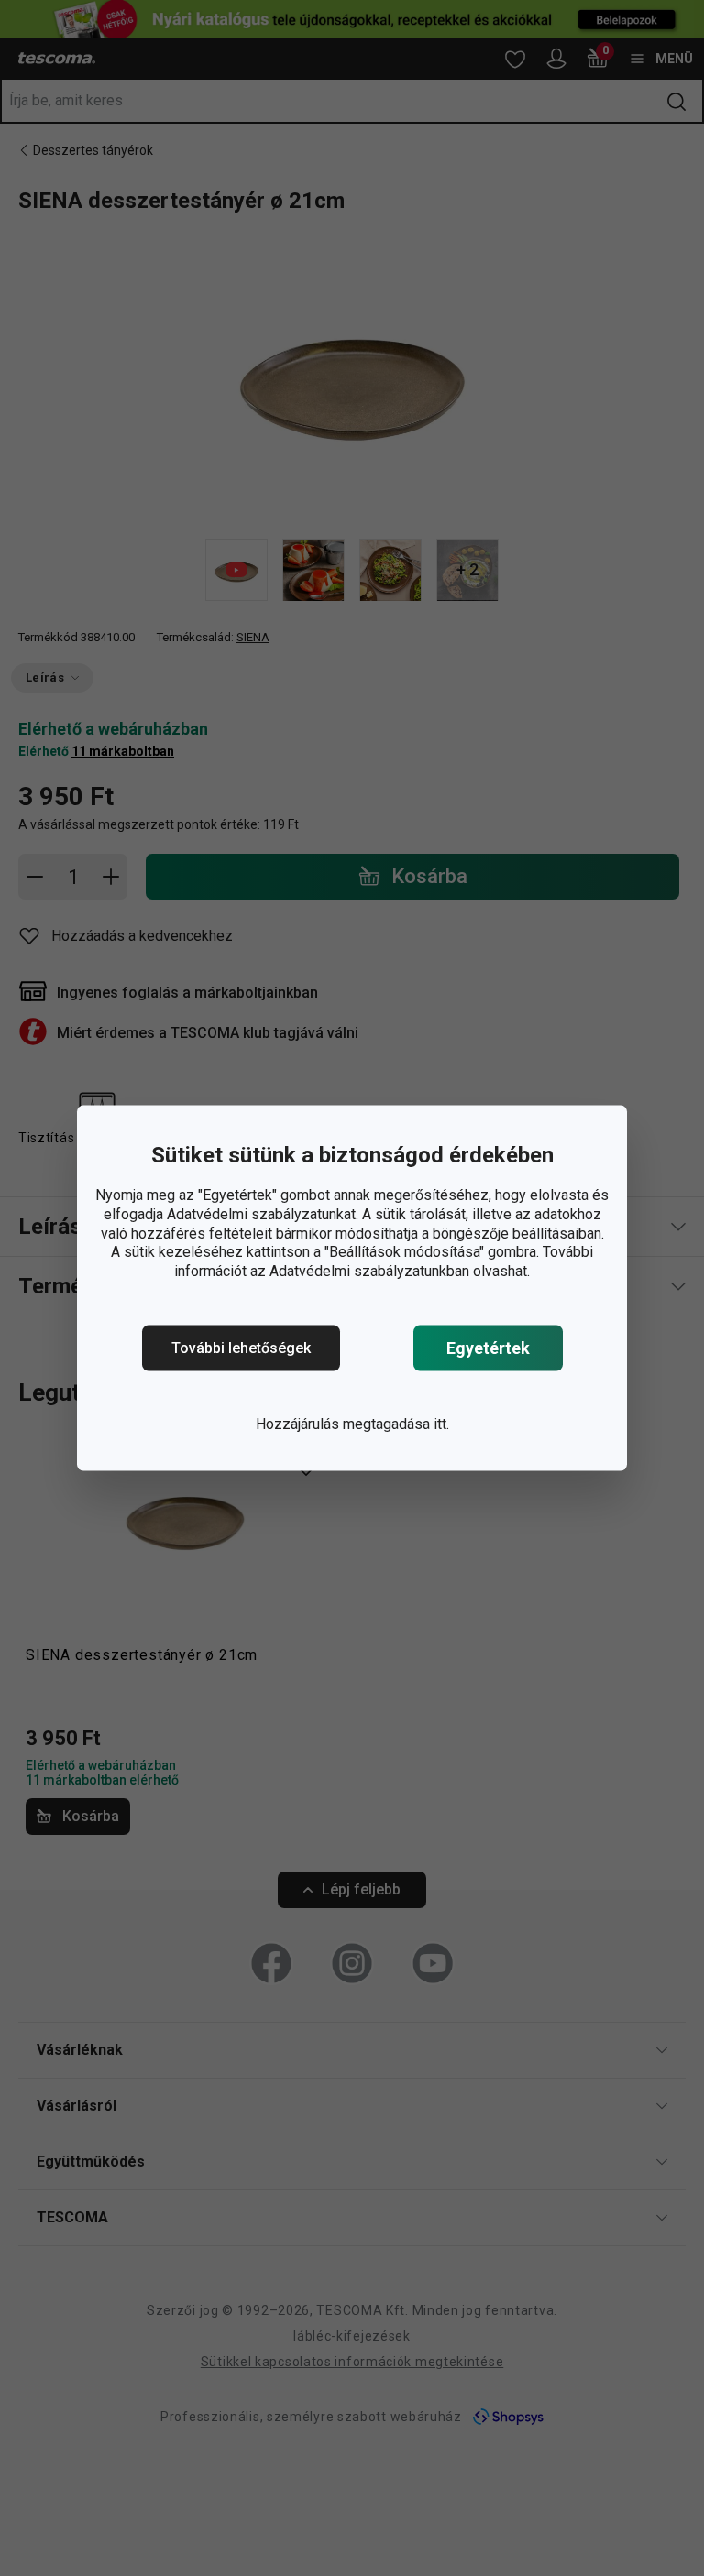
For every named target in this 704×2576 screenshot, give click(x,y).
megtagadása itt (395, 1424)
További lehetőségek (241, 1348)
